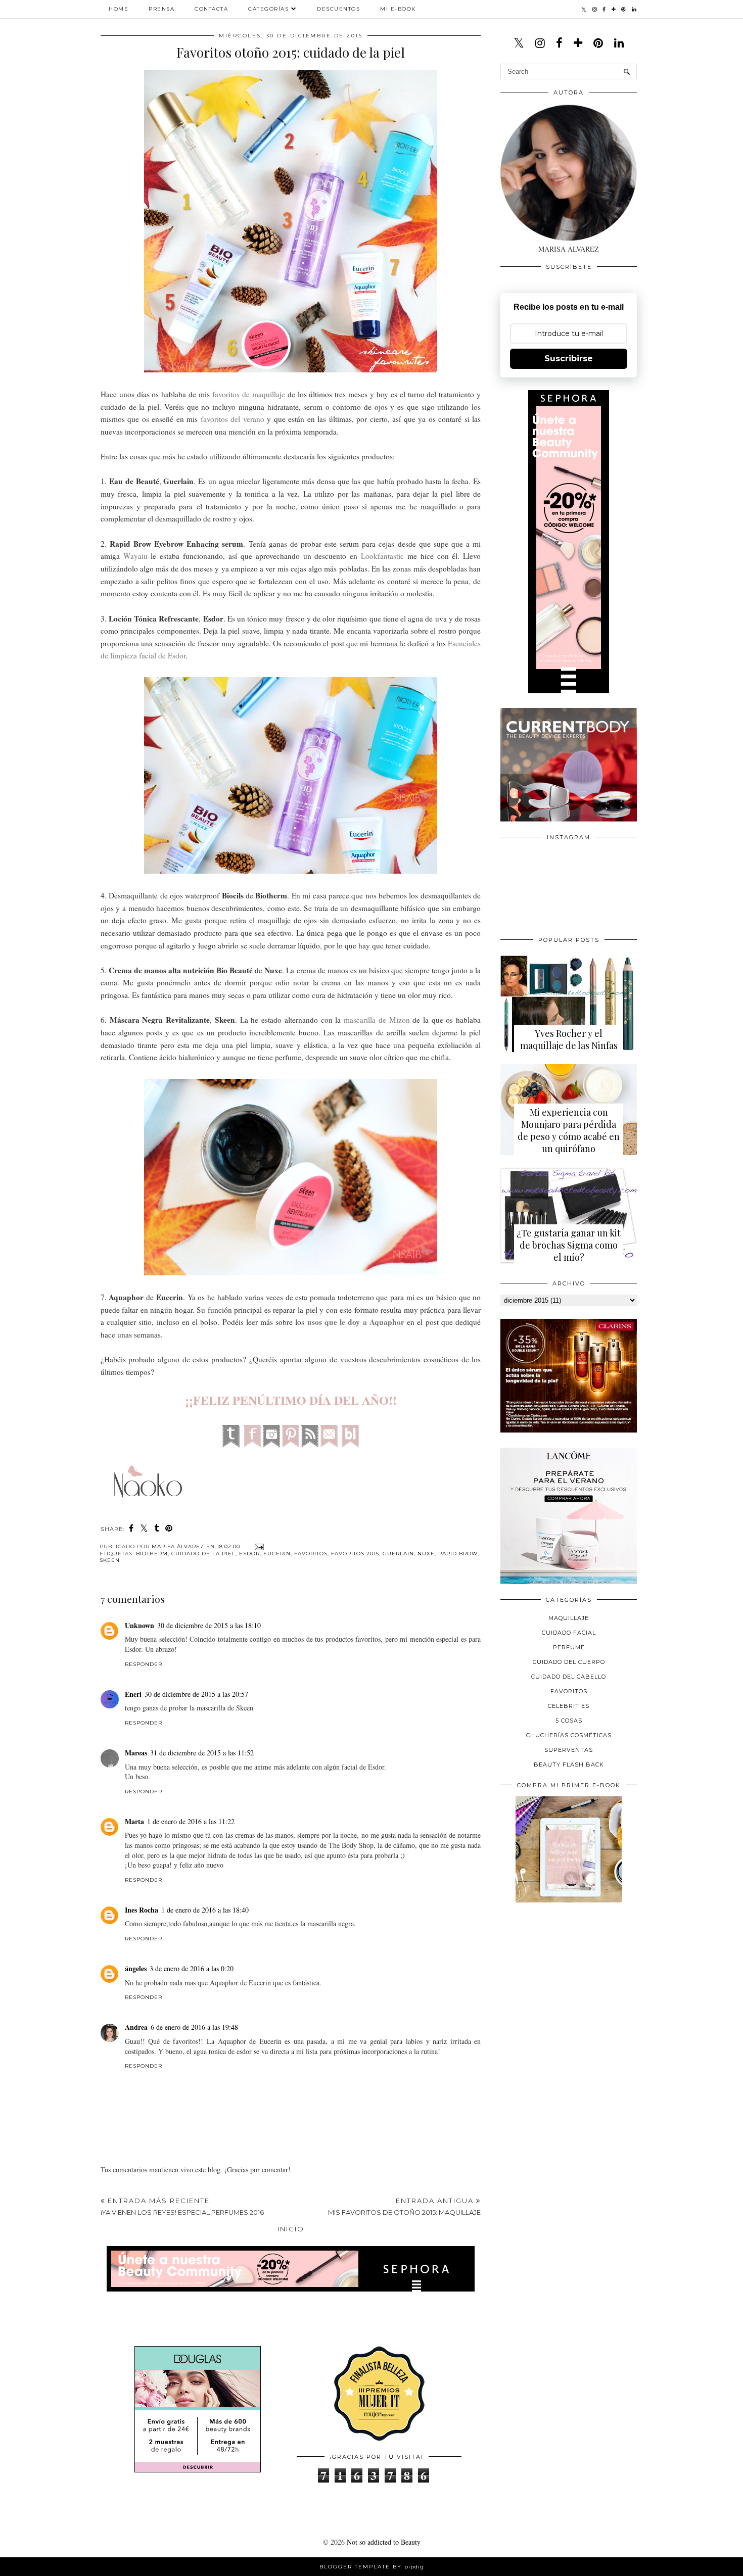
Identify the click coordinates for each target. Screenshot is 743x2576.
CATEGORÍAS (268, 9)
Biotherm (152, 1554)
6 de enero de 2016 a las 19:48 (194, 2027)
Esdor (249, 1554)
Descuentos (338, 9)
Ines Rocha (142, 1910)
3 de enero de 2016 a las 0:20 (192, 1968)
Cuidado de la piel (203, 1554)
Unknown (140, 1625)
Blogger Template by (372, 2567)
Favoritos (311, 1554)
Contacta (211, 9)
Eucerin (277, 1554)
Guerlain (398, 1554)
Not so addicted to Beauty (384, 2542)
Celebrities (569, 1706)
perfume (569, 1647)
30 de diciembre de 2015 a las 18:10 (209, 1625)
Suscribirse (569, 359)
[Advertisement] (576, 1980)
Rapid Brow (458, 1554)
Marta (134, 1821)
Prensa (161, 9)
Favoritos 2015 (355, 1554)
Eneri (133, 1694)
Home (119, 9)
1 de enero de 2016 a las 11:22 (191, 1821)
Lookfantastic (382, 556)
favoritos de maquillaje (249, 394)
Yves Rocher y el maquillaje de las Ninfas (569, 1039)
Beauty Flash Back (569, 1764)
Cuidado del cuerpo (569, 1662)
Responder (144, 1664)
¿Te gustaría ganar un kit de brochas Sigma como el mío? (569, 1245)
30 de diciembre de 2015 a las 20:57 (196, 1694)
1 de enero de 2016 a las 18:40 (205, 1910)
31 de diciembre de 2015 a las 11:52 (202, 1753)
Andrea (136, 2027)
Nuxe (426, 1554)
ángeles (136, 1968)
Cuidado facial (569, 1633)
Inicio (291, 2229)
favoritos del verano (233, 419)
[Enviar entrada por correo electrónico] (258, 1546)
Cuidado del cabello (569, 1677)
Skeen (110, 1560)
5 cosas (569, 1721)
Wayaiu (135, 556)
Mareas (136, 1753)
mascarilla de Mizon (377, 1020)
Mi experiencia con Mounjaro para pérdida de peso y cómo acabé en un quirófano (569, 1130)
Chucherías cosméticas (569, 1735)
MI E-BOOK (398, 9)
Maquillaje (569, 1618)
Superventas (569, 1750)
